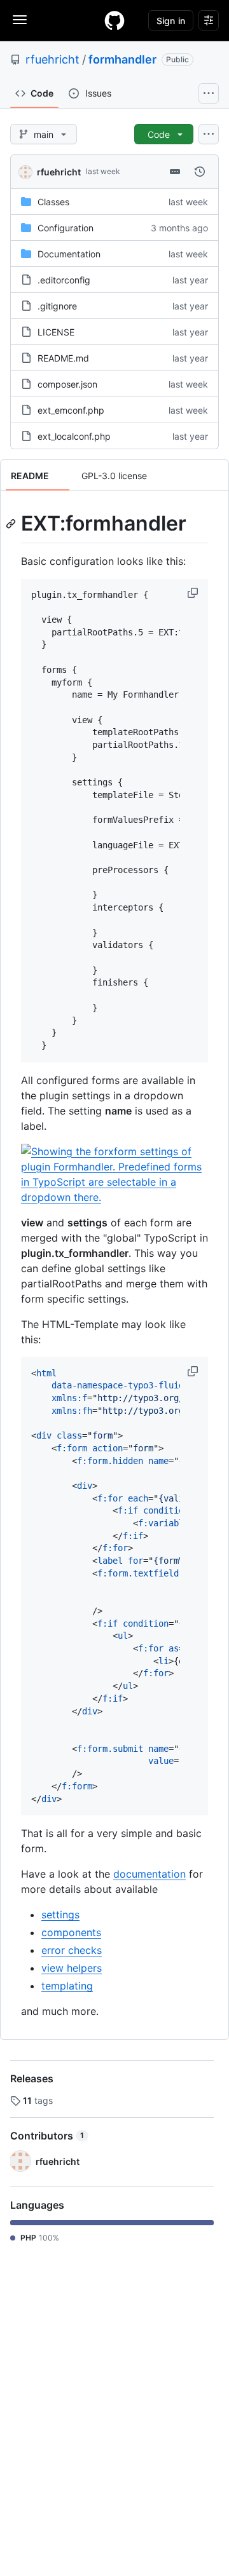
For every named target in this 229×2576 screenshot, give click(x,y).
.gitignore (57, 306)
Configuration (66, 228)
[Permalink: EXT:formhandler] (12, 524)
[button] (194, 593)
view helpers (72, 1968)
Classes (53, 202)
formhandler (122, 59)
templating (67, 1986)
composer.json (67, 384)
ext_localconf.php (74, 436)
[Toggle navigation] (20, 20)
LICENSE (56, 332)
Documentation (69, 254)
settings (60, 1915)
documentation (149, 1874)
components (71, 1932)
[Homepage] (114, 20)
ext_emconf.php (71, 410)
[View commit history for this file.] (200, 172)
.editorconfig (64, 280)
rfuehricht (52, 59)
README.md (63, 358)
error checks (72, 1950)
